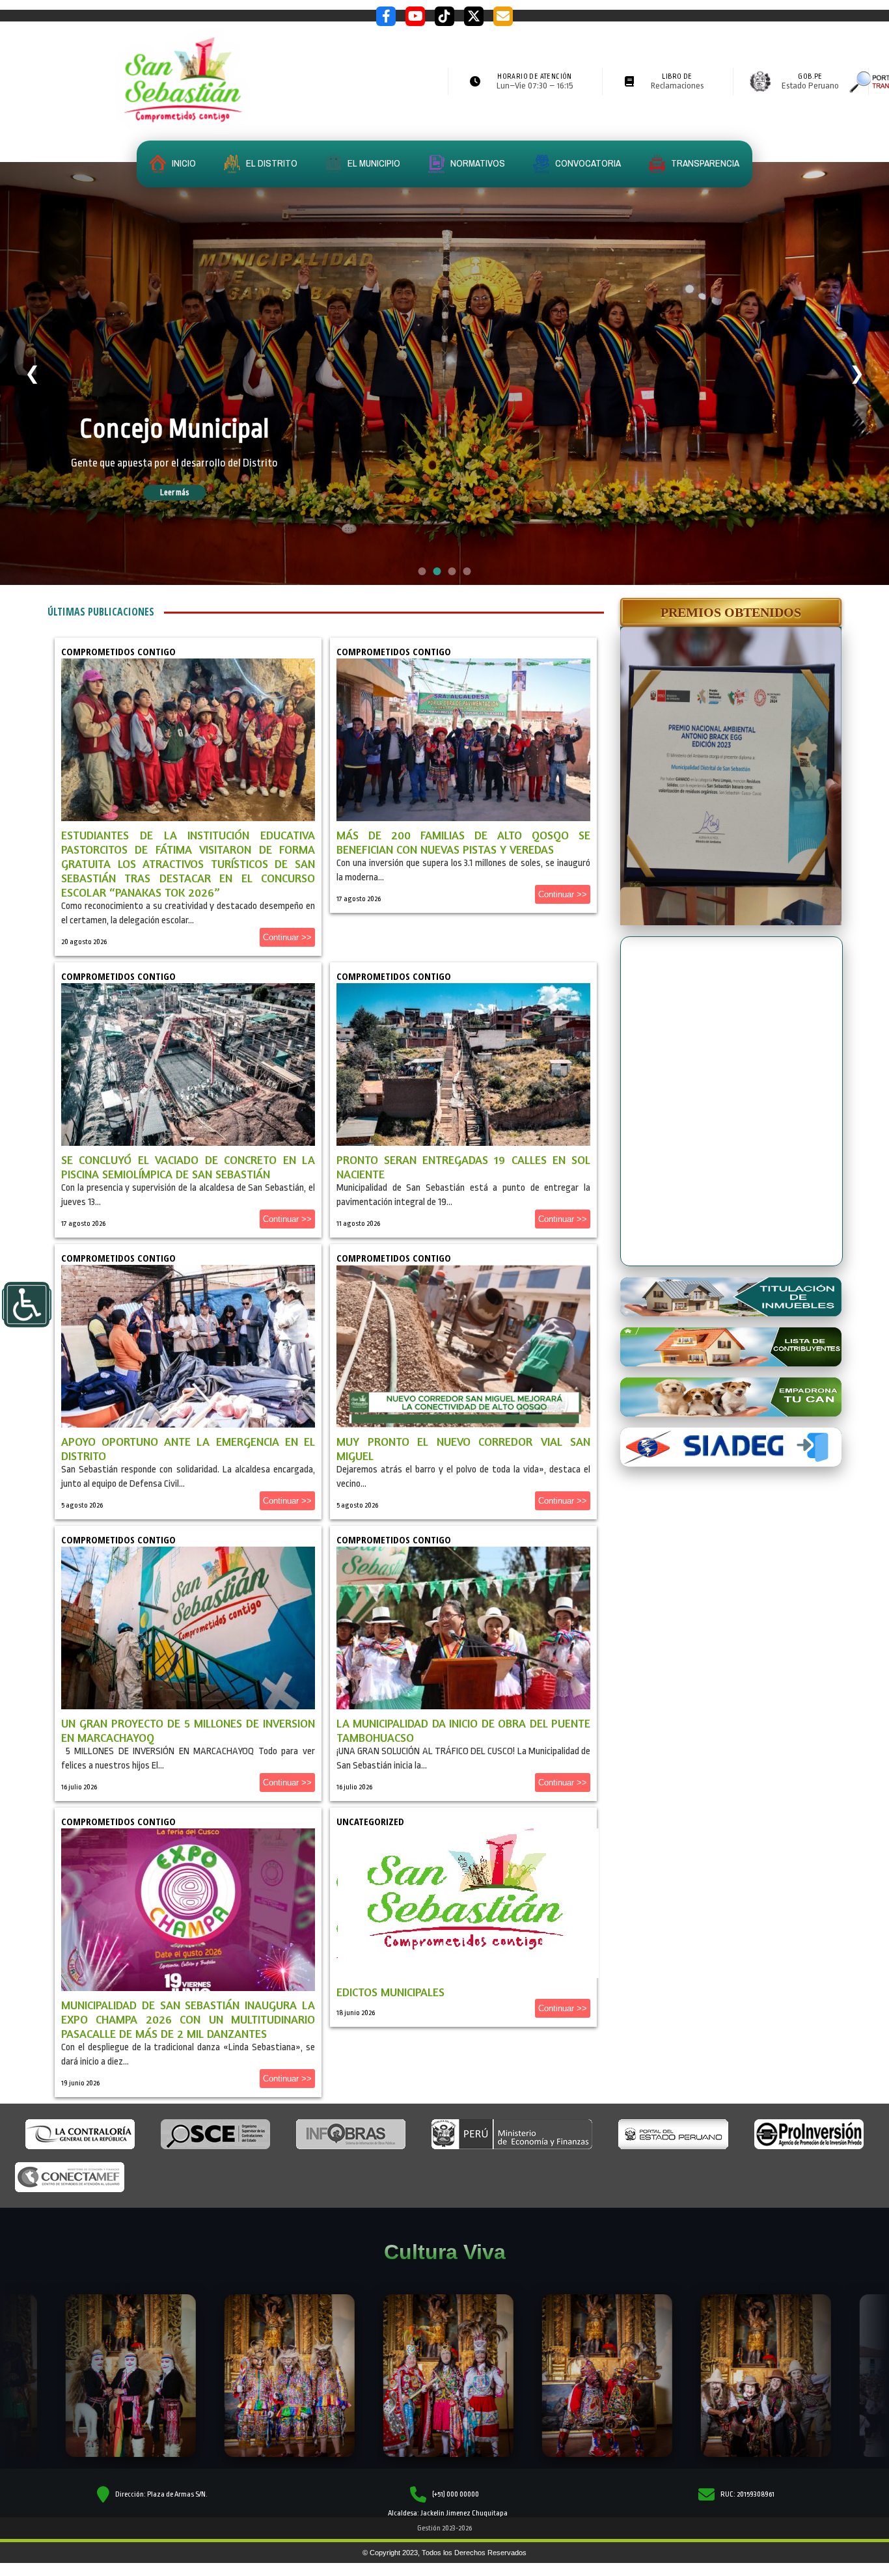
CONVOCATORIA (587, 163)
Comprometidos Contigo (118, 651)
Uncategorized (370, 1821)
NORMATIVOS (477, 163)
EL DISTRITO (271, 163)
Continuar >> (287, 937)
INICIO (183, 163)
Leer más (193, 493)
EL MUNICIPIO (373, 163)
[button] (731, 612)
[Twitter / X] (474, 16)
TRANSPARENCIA (704, 163)
